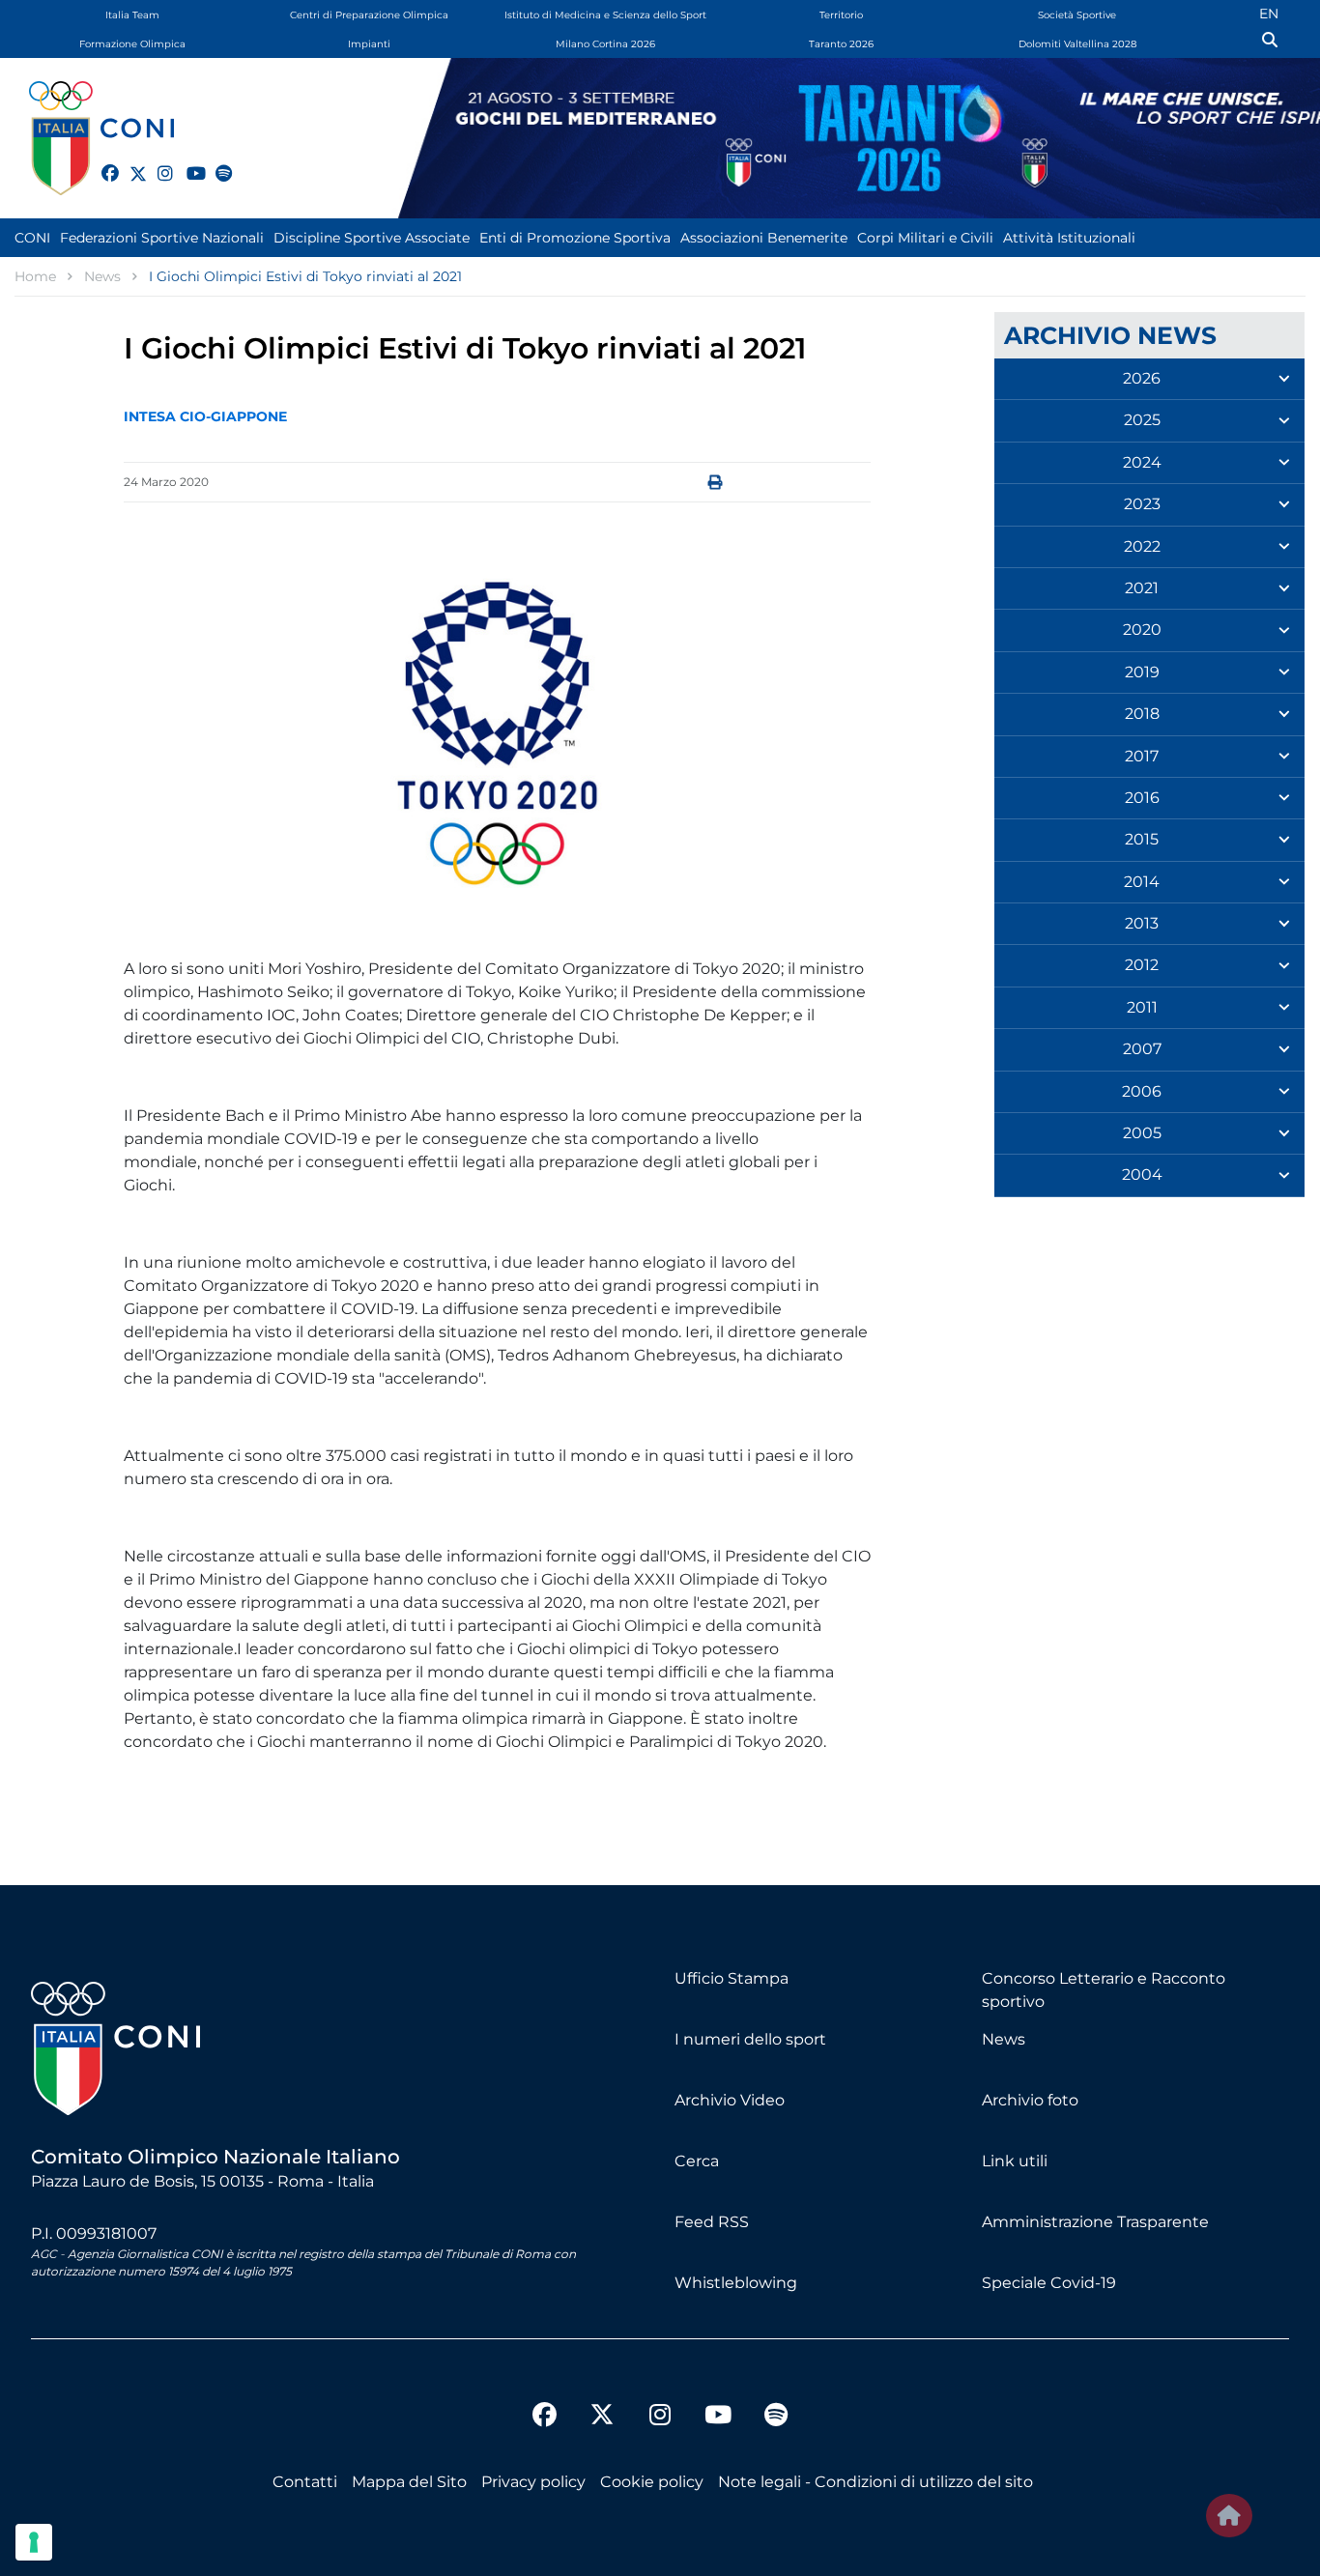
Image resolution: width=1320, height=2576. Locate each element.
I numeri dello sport (750, 2039)
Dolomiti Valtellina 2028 (1077, 44)
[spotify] (215, 162)
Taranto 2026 (841, 44)
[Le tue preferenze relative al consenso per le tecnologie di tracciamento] (34, 2542)
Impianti (369, 44)
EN (1269, 14)
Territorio (841, 15)
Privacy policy (533, 2482)
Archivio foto (1030, 2100)
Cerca (697, 2161)
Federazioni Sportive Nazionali (162, 238)
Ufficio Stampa (732, 1978)
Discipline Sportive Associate (372, 238)
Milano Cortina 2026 (605, 44)
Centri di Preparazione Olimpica (369, 15)
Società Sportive (1077, 15)
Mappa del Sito (409, 2482)
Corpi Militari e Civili (925, 238)
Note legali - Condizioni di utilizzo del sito (875, 2482)
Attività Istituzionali (1069, 238)
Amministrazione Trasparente (1095, 2222)
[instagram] (158, 162)
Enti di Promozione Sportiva (575, 238)
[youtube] (187, 162)
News (1004, 2039)
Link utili (1015, 2161)
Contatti (305, 2482)
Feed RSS (712, 2222)
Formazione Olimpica (132, 44)
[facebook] (101, 162)
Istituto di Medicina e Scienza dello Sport (605, 15)
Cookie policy (652, 2482)
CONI (32, 238)
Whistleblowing (736, 2283)
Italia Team (132, 15)
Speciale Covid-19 (1049, 2283)
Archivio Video (730, 2100)
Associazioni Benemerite (764, 238)
